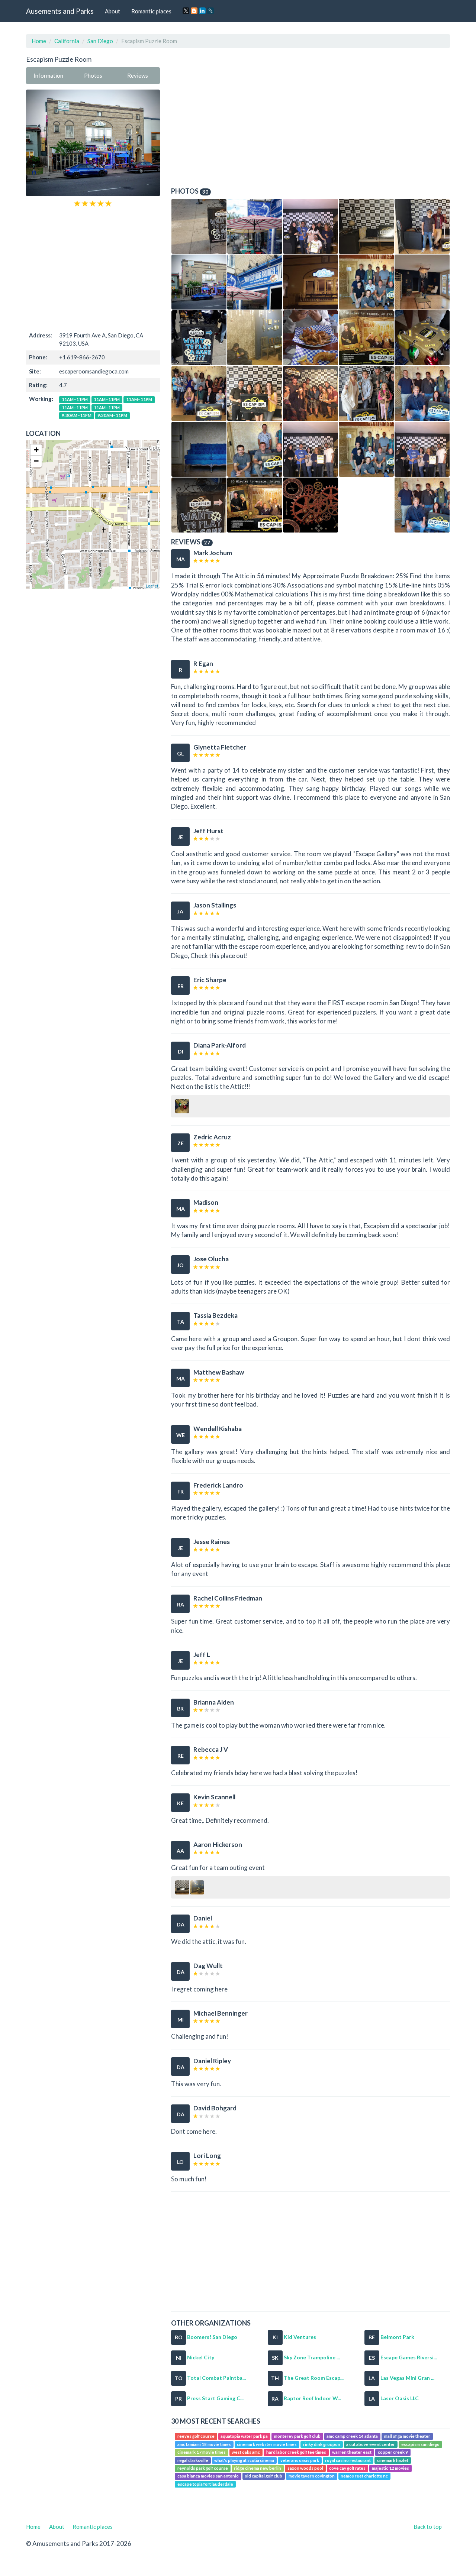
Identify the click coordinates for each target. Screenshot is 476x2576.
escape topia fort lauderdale (205, 2484)
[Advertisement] (93, 269)
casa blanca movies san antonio (208, 2476)
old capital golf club (263, 2476)
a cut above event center (371, 2444)
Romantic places (151, 11)
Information (48, 75)
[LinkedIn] (202, 11)
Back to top (428, 2527)
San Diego (100, 41)
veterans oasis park (300, 2460)
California (67, 41)
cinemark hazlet (393, 2460)
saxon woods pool (305, 2468)
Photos (93, 75)
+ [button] (36, 450)
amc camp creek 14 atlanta (352, 2436)
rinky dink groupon (322, 2444)
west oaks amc (246, 2452)
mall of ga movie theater (407, 2436)
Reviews (138, 75)
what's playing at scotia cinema (244, 2460)
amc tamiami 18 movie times (204, 2444)
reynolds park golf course (203, 2468)
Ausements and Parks (60, 11)
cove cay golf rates (347, 2468)
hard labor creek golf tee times (296, 2452)
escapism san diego (420, 2444)
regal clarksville (193, 2460)
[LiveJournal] (210, 11)
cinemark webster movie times (267, 2444)
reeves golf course (196, 2436)
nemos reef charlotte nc (364, 2476)
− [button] (36, 461)
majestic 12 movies (390, 2468)
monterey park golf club (297, 2436)
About (112, 11)
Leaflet (152, 586)
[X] (186, 11)
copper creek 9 (393, 2452)
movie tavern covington (312, 2476)
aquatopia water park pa (244, 2436)
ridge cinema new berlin (258, 2468)
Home (39, 41)
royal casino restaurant (348, 2460)
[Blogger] (194, 11)
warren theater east (352, 2452)
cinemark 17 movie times (202, 2452)
